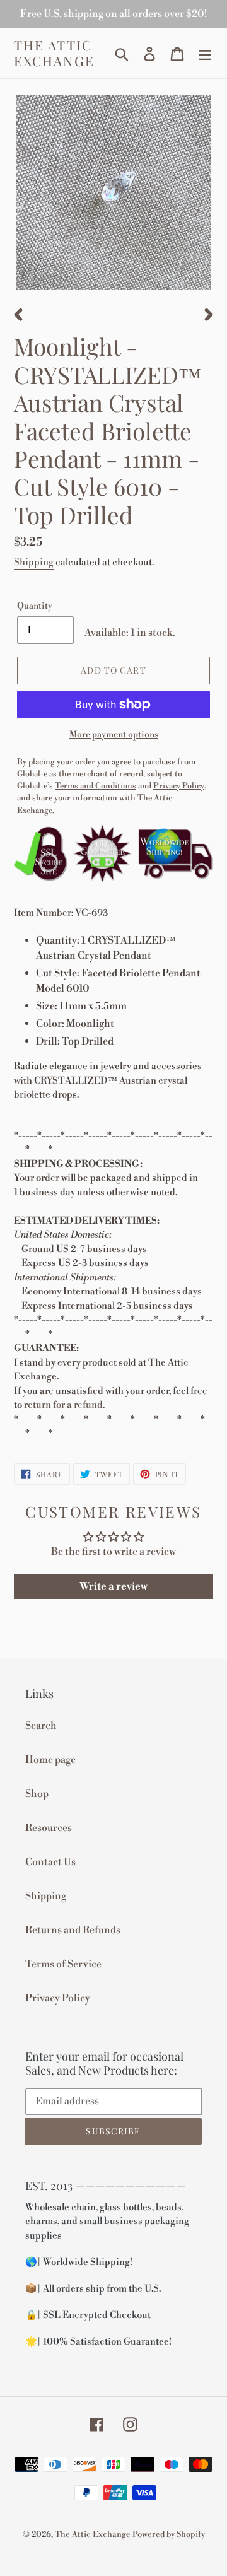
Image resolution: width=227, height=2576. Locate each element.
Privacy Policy (58, 1998)
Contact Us (50, 1862)
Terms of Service (63, 1964)
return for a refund (63, 1405)
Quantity (35, 606)
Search (41, 1726)
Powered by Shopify (169, 2534)
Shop (37, 1794)
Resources (49, 1828)
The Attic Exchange (54, 53)
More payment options (114, 735)
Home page (50, 1760)
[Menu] (205, 53)
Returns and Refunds (73, 1930)
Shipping (34, 562)
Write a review (113, 1586)
